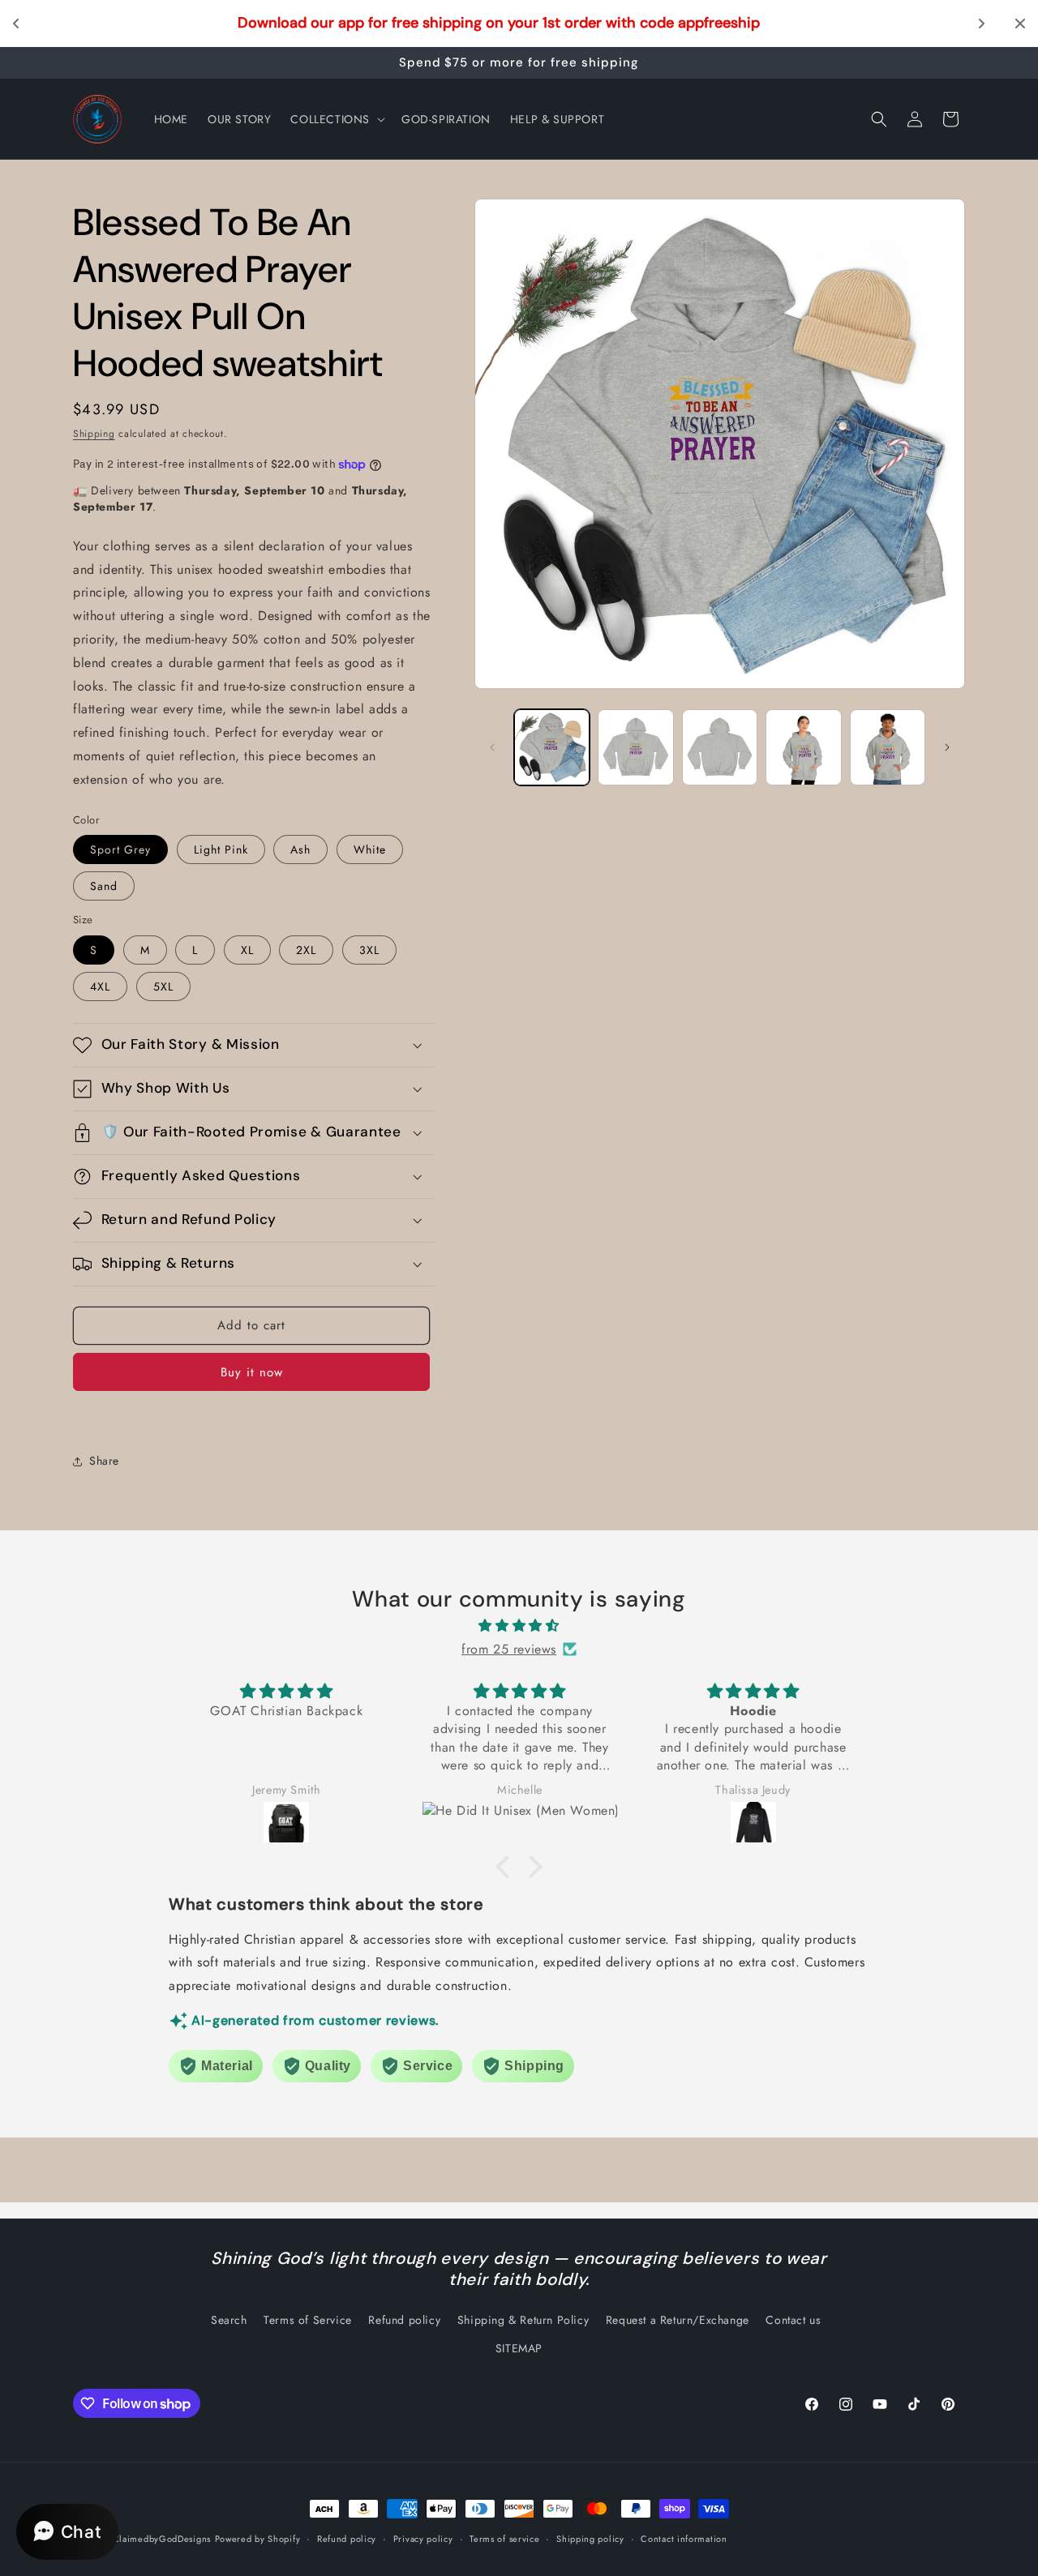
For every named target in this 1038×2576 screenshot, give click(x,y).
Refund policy (404, 2320)
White (370, 849)
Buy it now (252, 1372)
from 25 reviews (509, 1648)
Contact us (793, 2320)
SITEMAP (519, 2348)
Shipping (94, 434)
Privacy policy (423, 2539)
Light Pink (221, 849)
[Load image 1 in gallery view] (552, 747)
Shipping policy (590, 2539)
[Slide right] (947, 747)
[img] (519, 1625)
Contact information (684, 2539)
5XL (163, 986)
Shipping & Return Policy (523, 2320)
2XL (306, 950)
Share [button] (104, 1461)
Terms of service (504, 2539)
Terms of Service (308, 2320)
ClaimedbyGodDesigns (162, 2539)
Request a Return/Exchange (678, 2320)
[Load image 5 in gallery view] (888, 747)
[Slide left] (492, 747)
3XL (369, 950)
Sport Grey (120, 849)
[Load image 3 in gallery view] (720, 747)
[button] (336, 119)
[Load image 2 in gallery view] (635, 747)
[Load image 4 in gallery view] (803, 747)
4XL (100, 986)
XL (247, 950)
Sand (104, 886)
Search (229, 2320)
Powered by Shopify (258, 2539)
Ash (300, 849)
